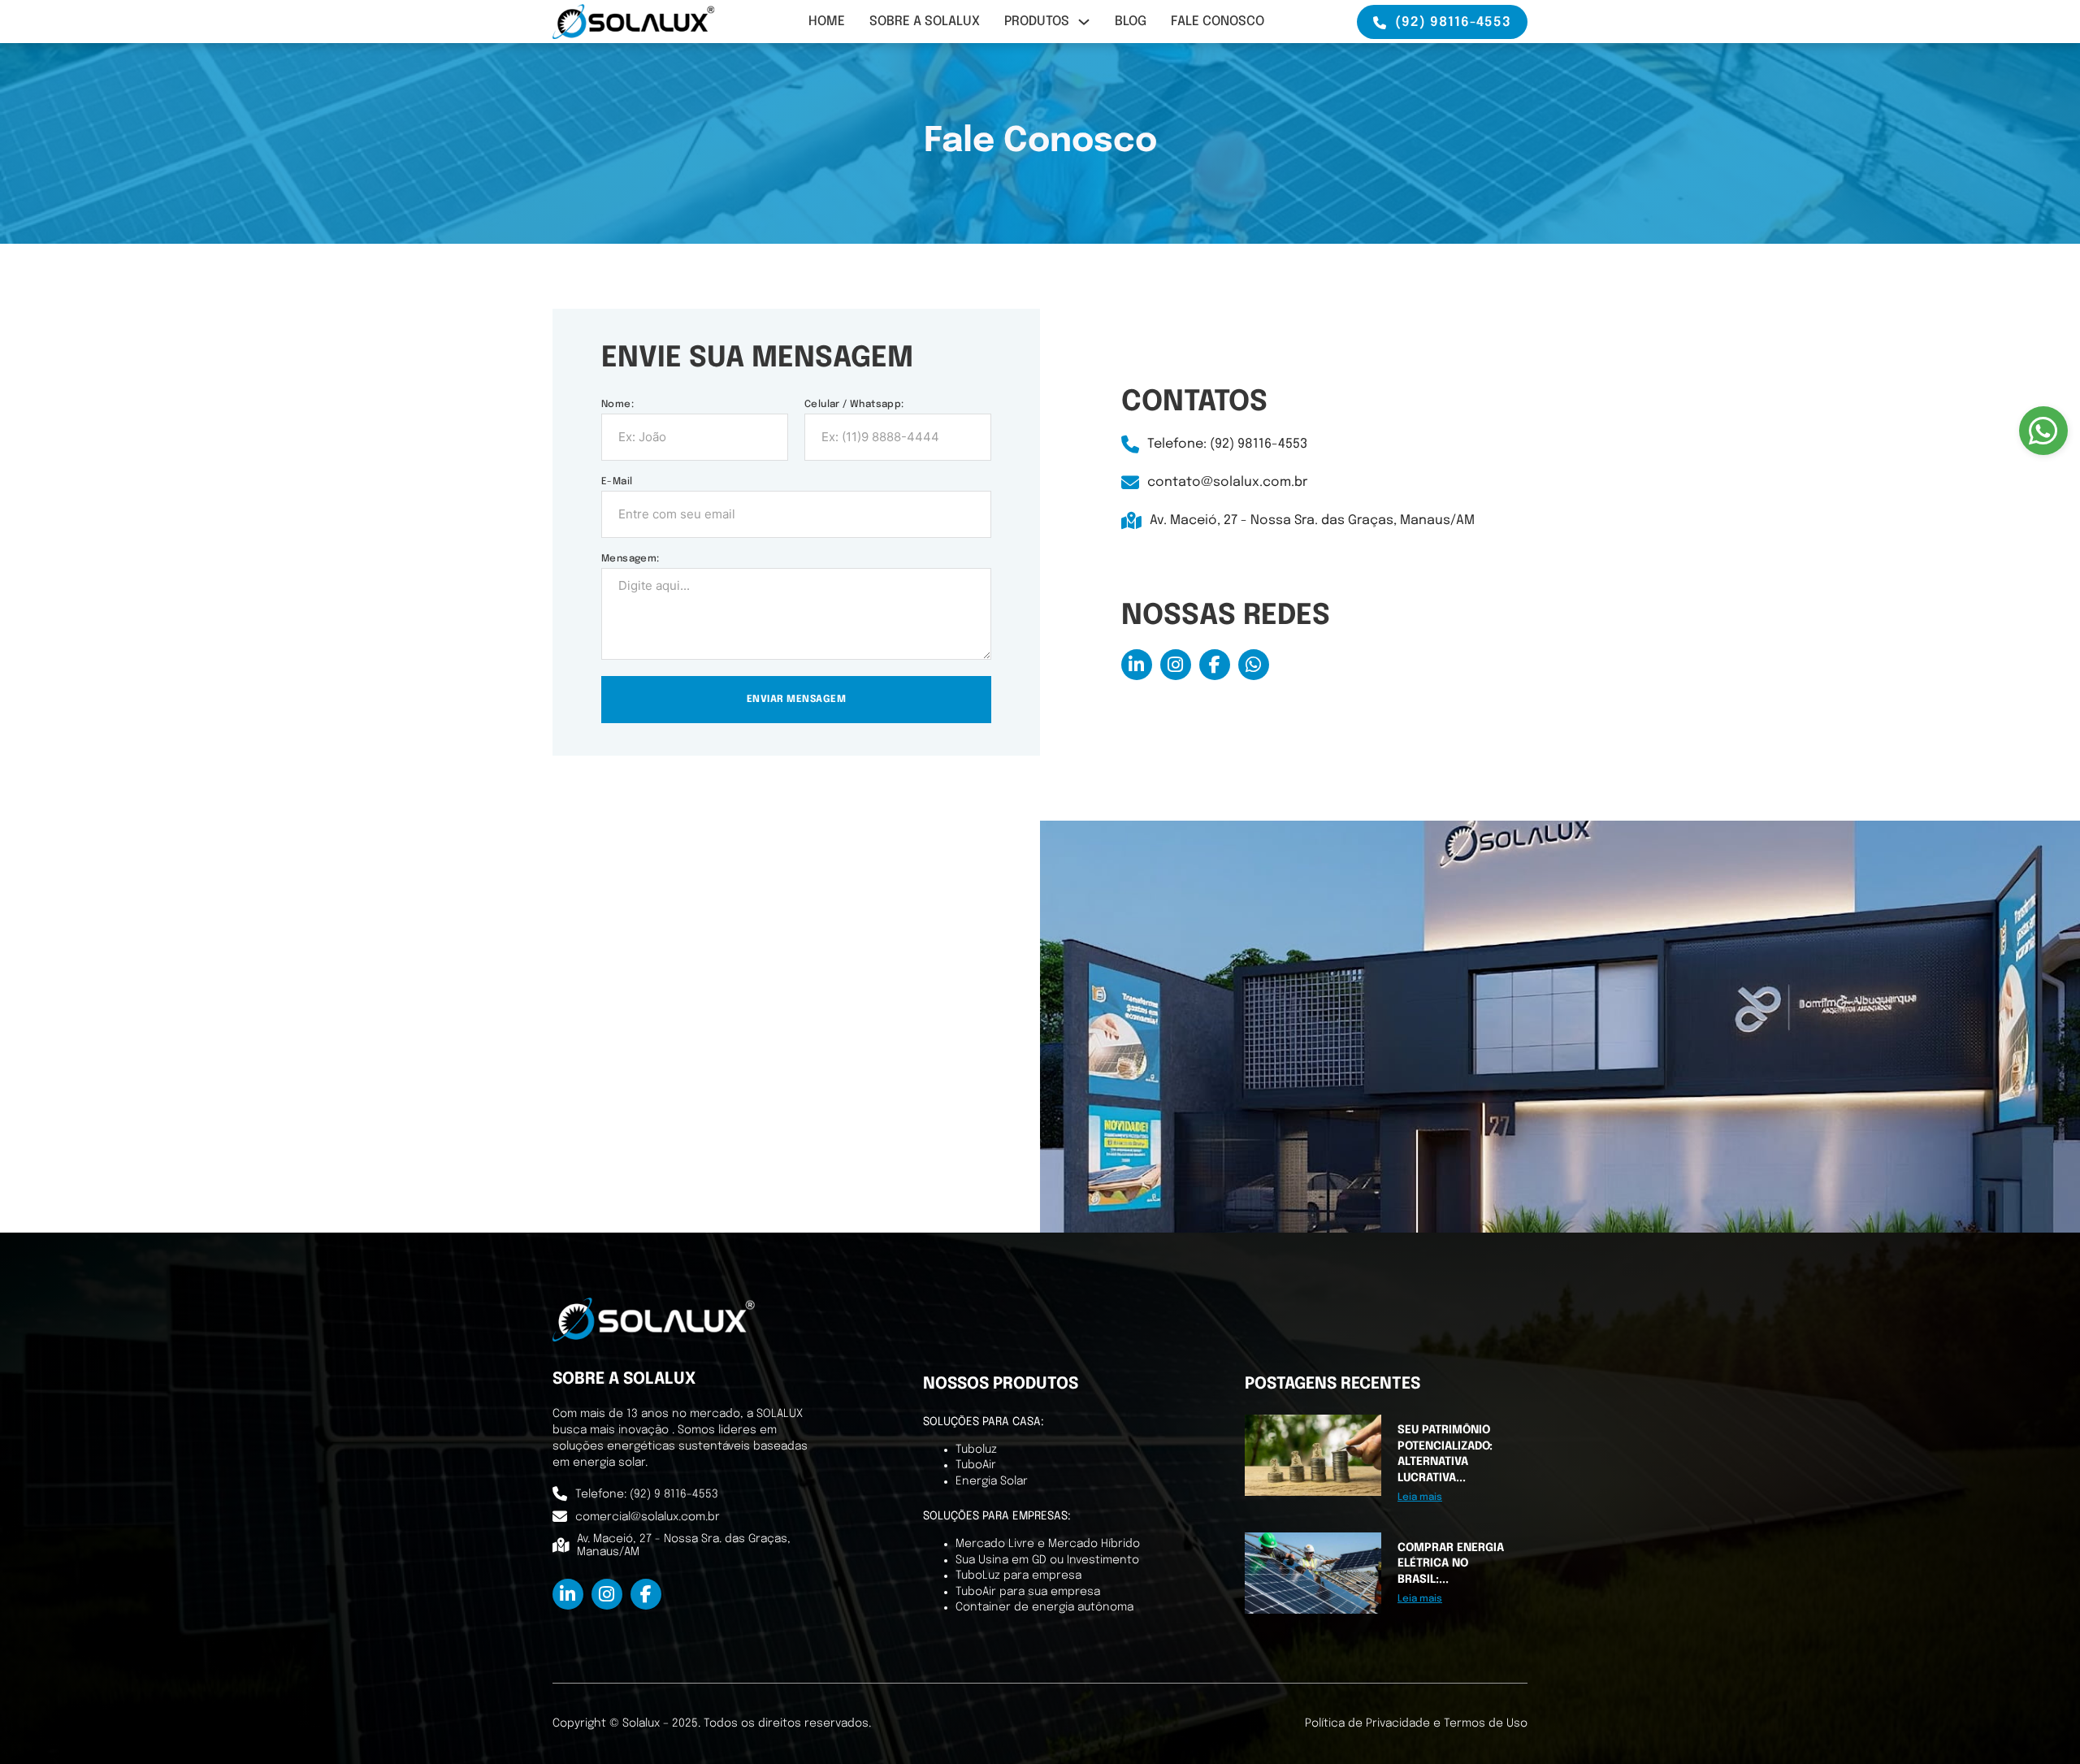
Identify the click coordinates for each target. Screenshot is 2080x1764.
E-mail (617, 482)
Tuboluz (976, 1450)
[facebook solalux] (1215, 665)
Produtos (1037, 22)
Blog (1131, 22)
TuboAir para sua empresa (1028, 1592)
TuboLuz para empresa (1018, 1575)
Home (827, 22)
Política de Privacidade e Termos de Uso (1416, 1723)
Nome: (617, 405)
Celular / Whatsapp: (854, 405)
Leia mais (1420, 1497)
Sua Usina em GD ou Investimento (1047, 1560)
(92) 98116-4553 (1453, 22)
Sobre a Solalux (925, 22)
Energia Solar (992, 1481)
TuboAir (976, 1465)
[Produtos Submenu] (1084, 22)
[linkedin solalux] (1137, 665)
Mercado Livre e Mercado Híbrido (1048, 1544)
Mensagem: (630, 559)
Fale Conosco (1218, 22)
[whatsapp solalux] (1254, 665)
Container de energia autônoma (1044, 1607)
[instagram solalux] (1176, 665)
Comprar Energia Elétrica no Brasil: (1451, 1564)
